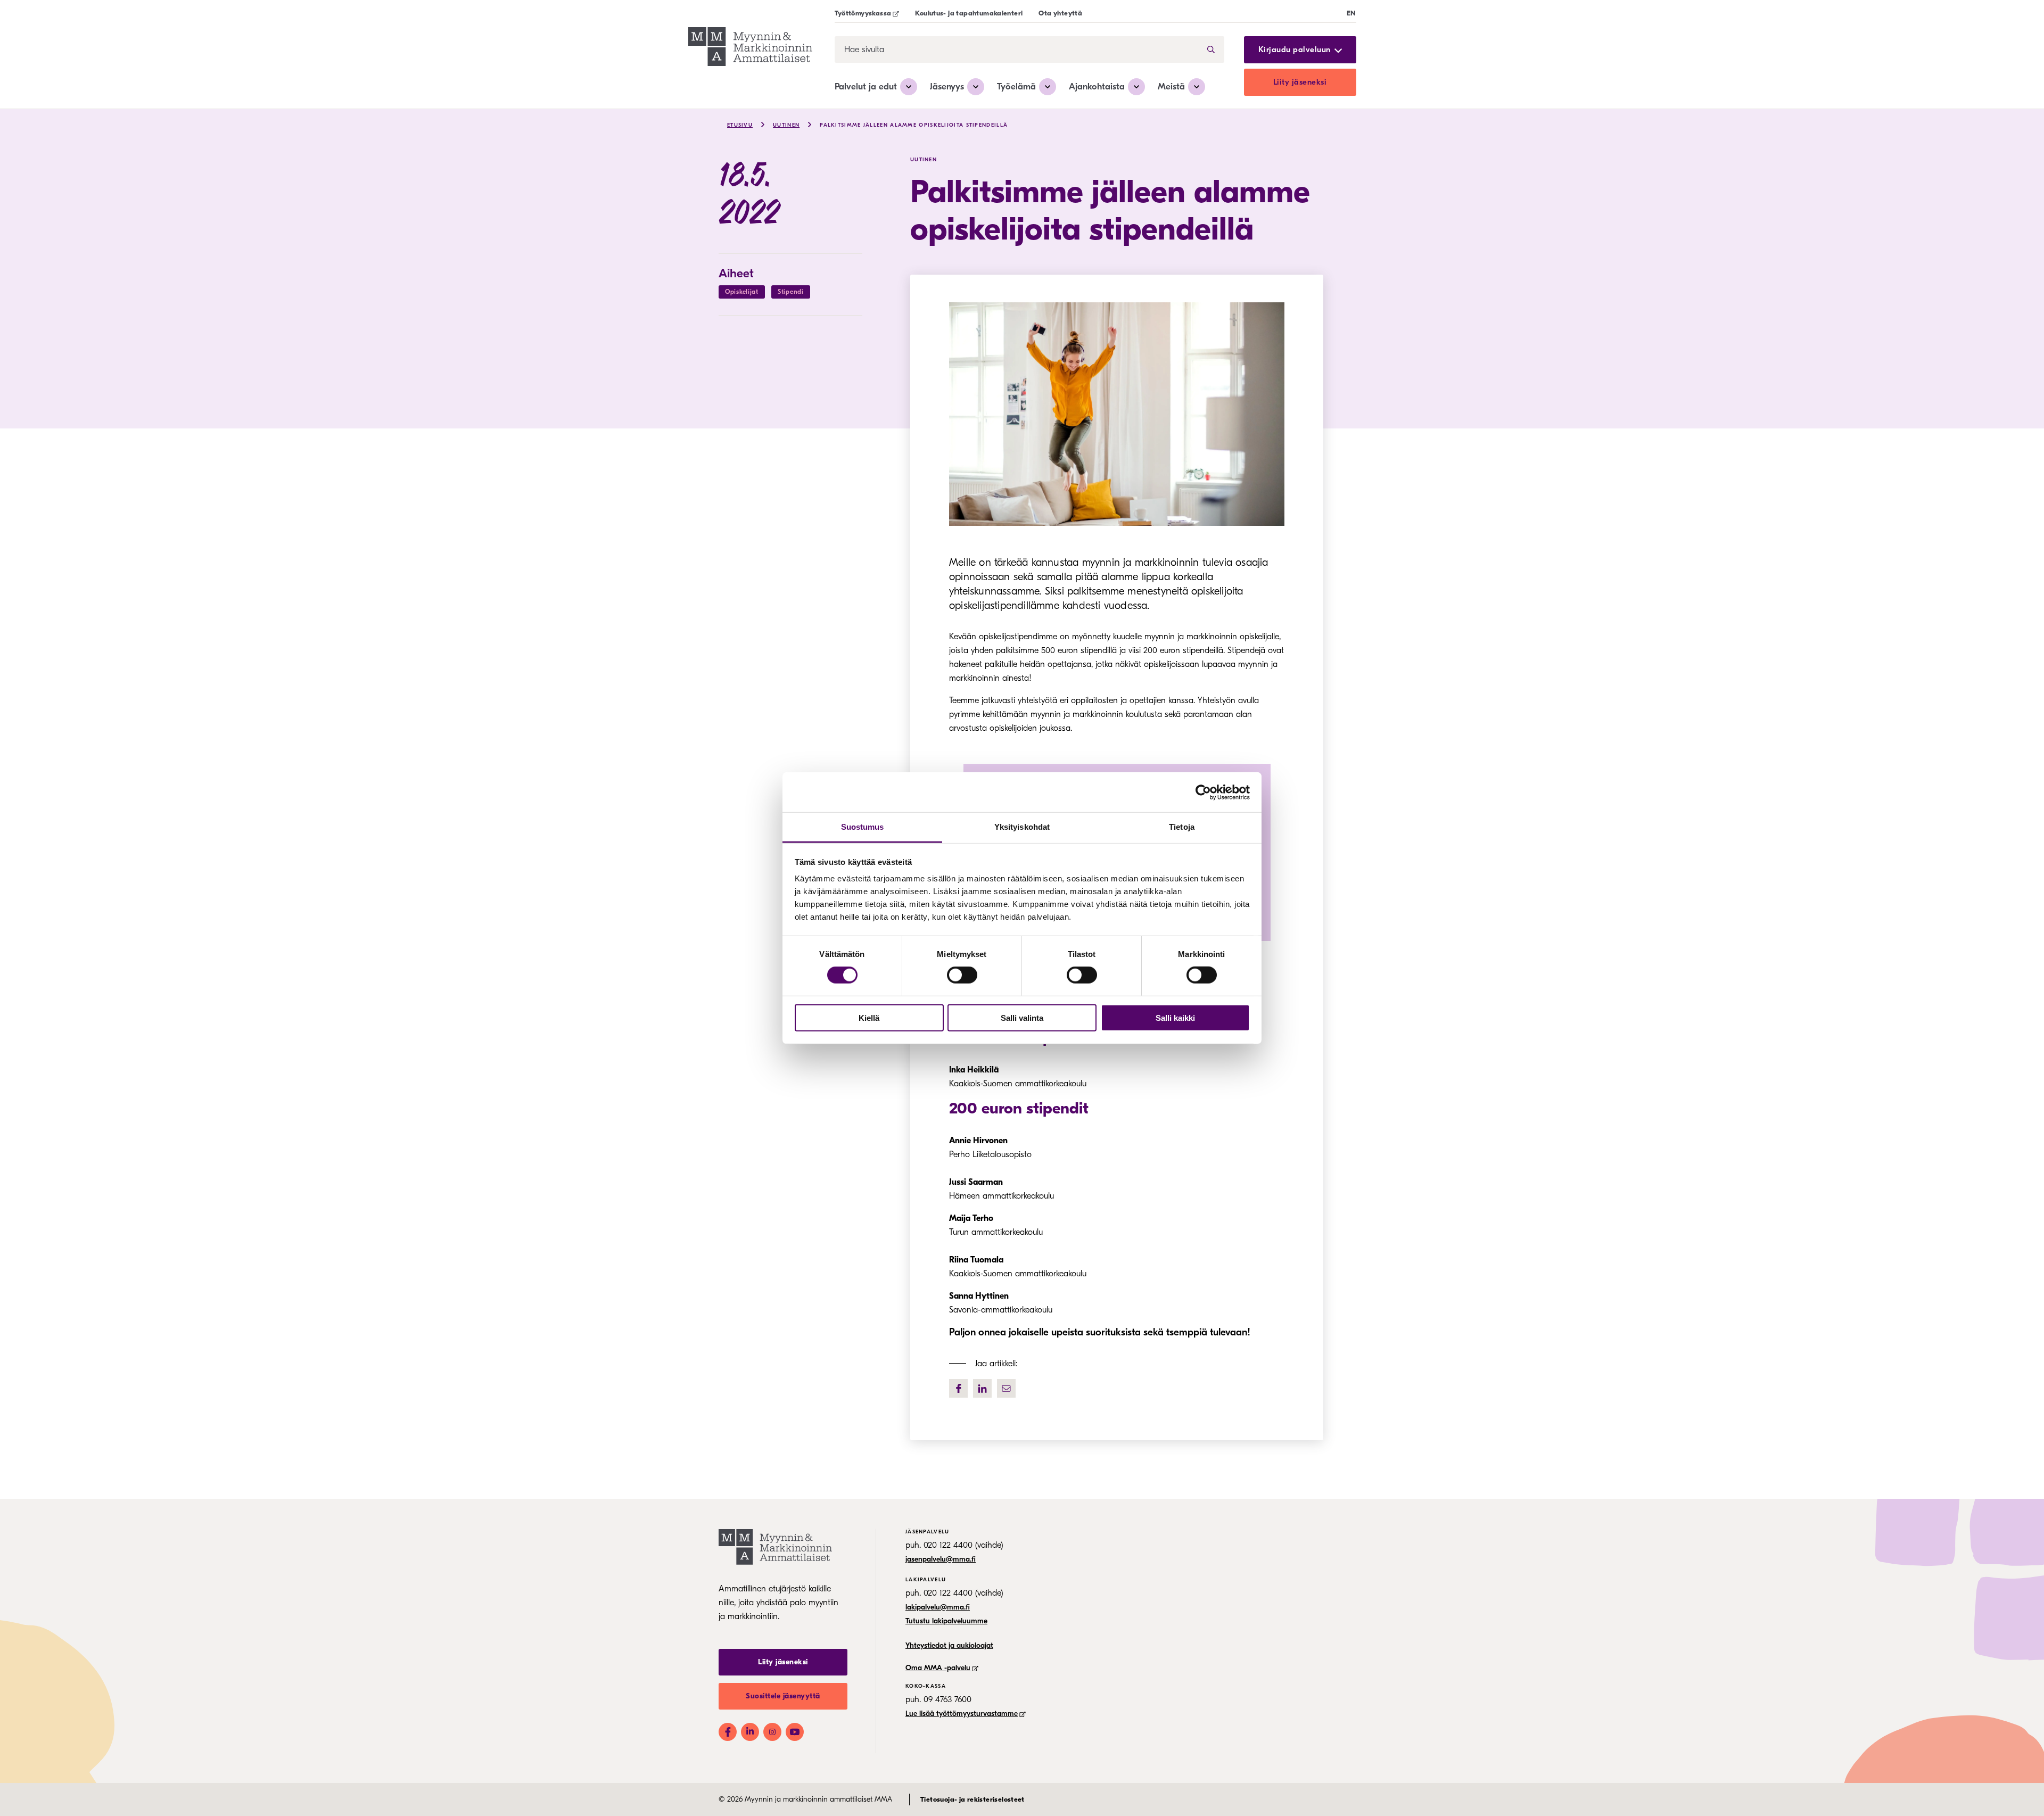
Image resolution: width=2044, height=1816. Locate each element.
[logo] (750, 48)
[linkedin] (982, 1388)
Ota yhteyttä (1060, 13)
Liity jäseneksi (1300, 82)
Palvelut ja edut (866, 86)
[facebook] (958, 1388)
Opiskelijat (742, 292)
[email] (1006, 1388)
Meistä (1171, 86)
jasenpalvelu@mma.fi (941, 1559)
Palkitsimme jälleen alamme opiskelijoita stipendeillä (914, 125)
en (1351, 13)
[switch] (962, 975)
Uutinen (786, 125)
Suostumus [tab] (863, 827)
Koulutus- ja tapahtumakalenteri (969, 13)
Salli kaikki (1175, 1018)
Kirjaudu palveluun (1295, 50)
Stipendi (791, 292)
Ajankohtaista (1097, 86)
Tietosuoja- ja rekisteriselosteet (972, 1799)
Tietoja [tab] (1182, 827)
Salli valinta (1022, 1018)
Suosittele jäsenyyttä (783, 1696)
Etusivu (740, 125)
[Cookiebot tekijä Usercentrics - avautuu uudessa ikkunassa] (1203, 792)
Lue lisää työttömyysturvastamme (962, 1714)
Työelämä (1016, 86)
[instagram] (772, 1732)
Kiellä (869, 1018)
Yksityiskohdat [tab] (1022, 827)
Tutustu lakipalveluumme (946, 1621)
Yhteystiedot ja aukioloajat (949, 1645)
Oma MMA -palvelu (938, 1668)
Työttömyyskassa (863, 13)
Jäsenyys (947, 86)
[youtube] (795, 1732)
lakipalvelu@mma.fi (938, 1607)
